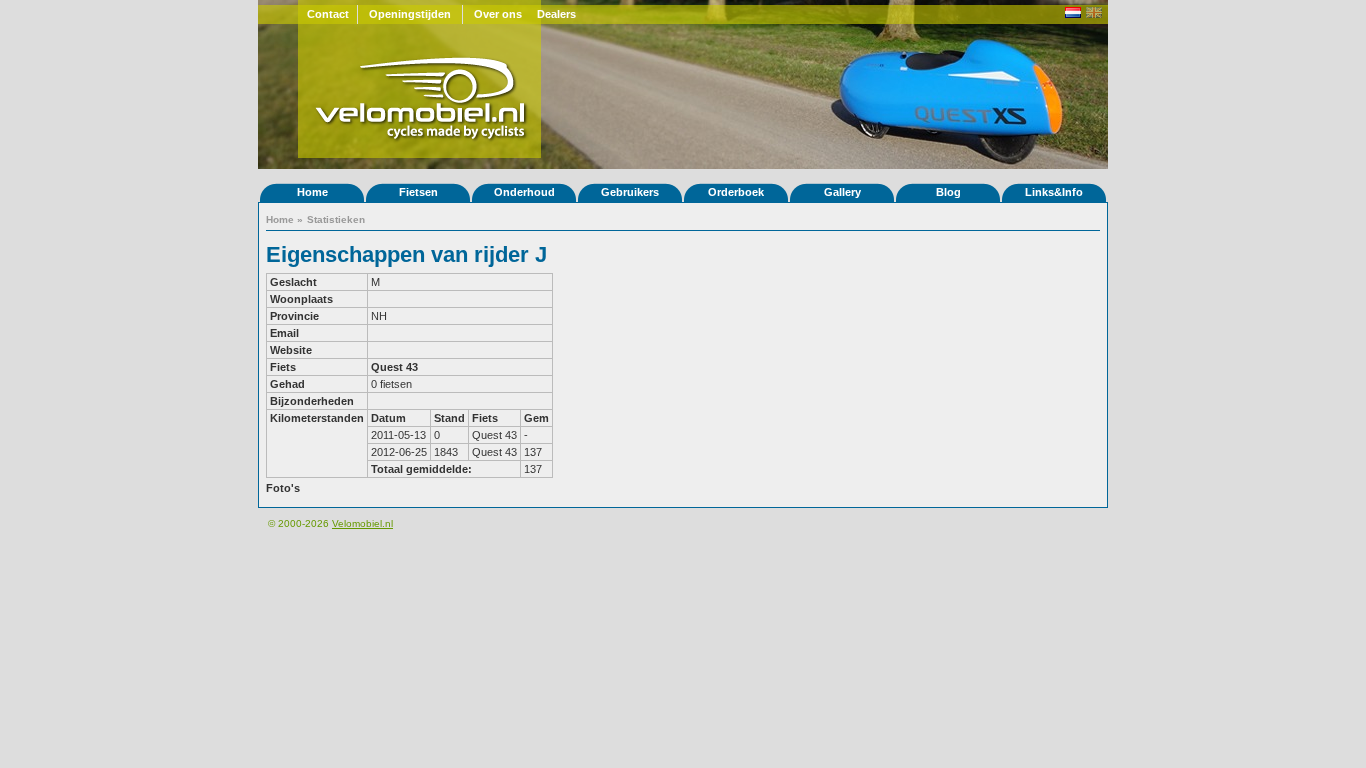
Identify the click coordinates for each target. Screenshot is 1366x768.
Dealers (556, 14)
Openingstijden (410, 14)
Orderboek (736, 192)
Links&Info (1054, 192)
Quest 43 (394, 367)
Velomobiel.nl (362, 523)
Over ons (498, 14)
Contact (328, 14)
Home (312, 192)
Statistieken (336, 219)
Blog (948, 192)
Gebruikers (630, 192)
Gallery (842, 192)
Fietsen (418, 192)
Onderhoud (524, 192)
